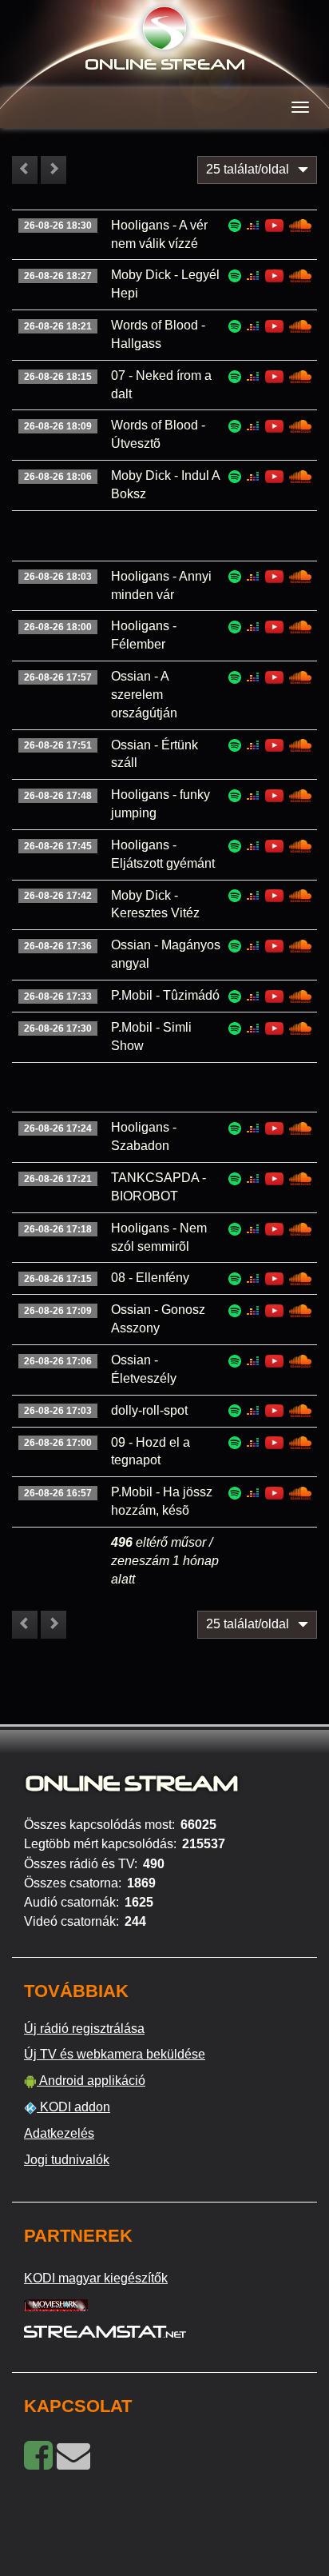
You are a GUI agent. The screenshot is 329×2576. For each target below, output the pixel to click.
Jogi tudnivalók (67, 2160)
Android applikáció (91, 2081)
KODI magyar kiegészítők (96, 2278)
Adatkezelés (59, 2133)
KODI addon (73, 2107)
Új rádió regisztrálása (84, 2029)
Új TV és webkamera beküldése (115, 2054)
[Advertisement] (87, 535)
